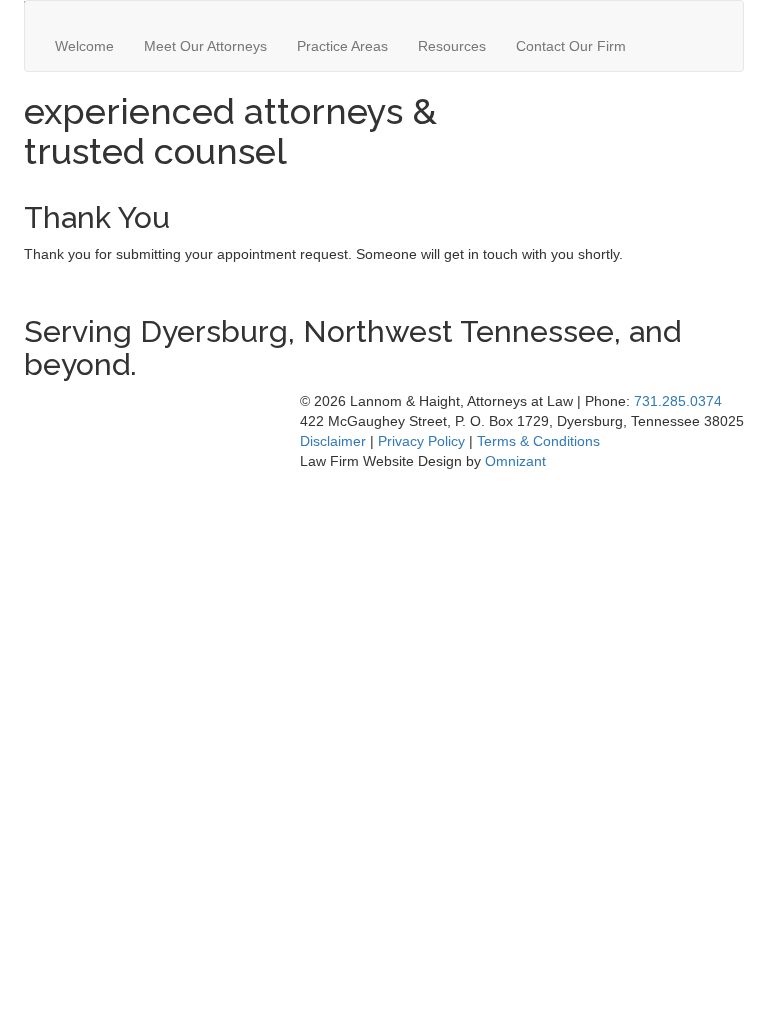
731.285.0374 (678, 401)
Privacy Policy (421, 441)
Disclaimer (333, 441)
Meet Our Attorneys (205, 46)
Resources (452, 46)
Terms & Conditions (538, 441)
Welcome (84, 46)
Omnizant (515, 461)
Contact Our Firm (571, 46)
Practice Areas (342, 46)
